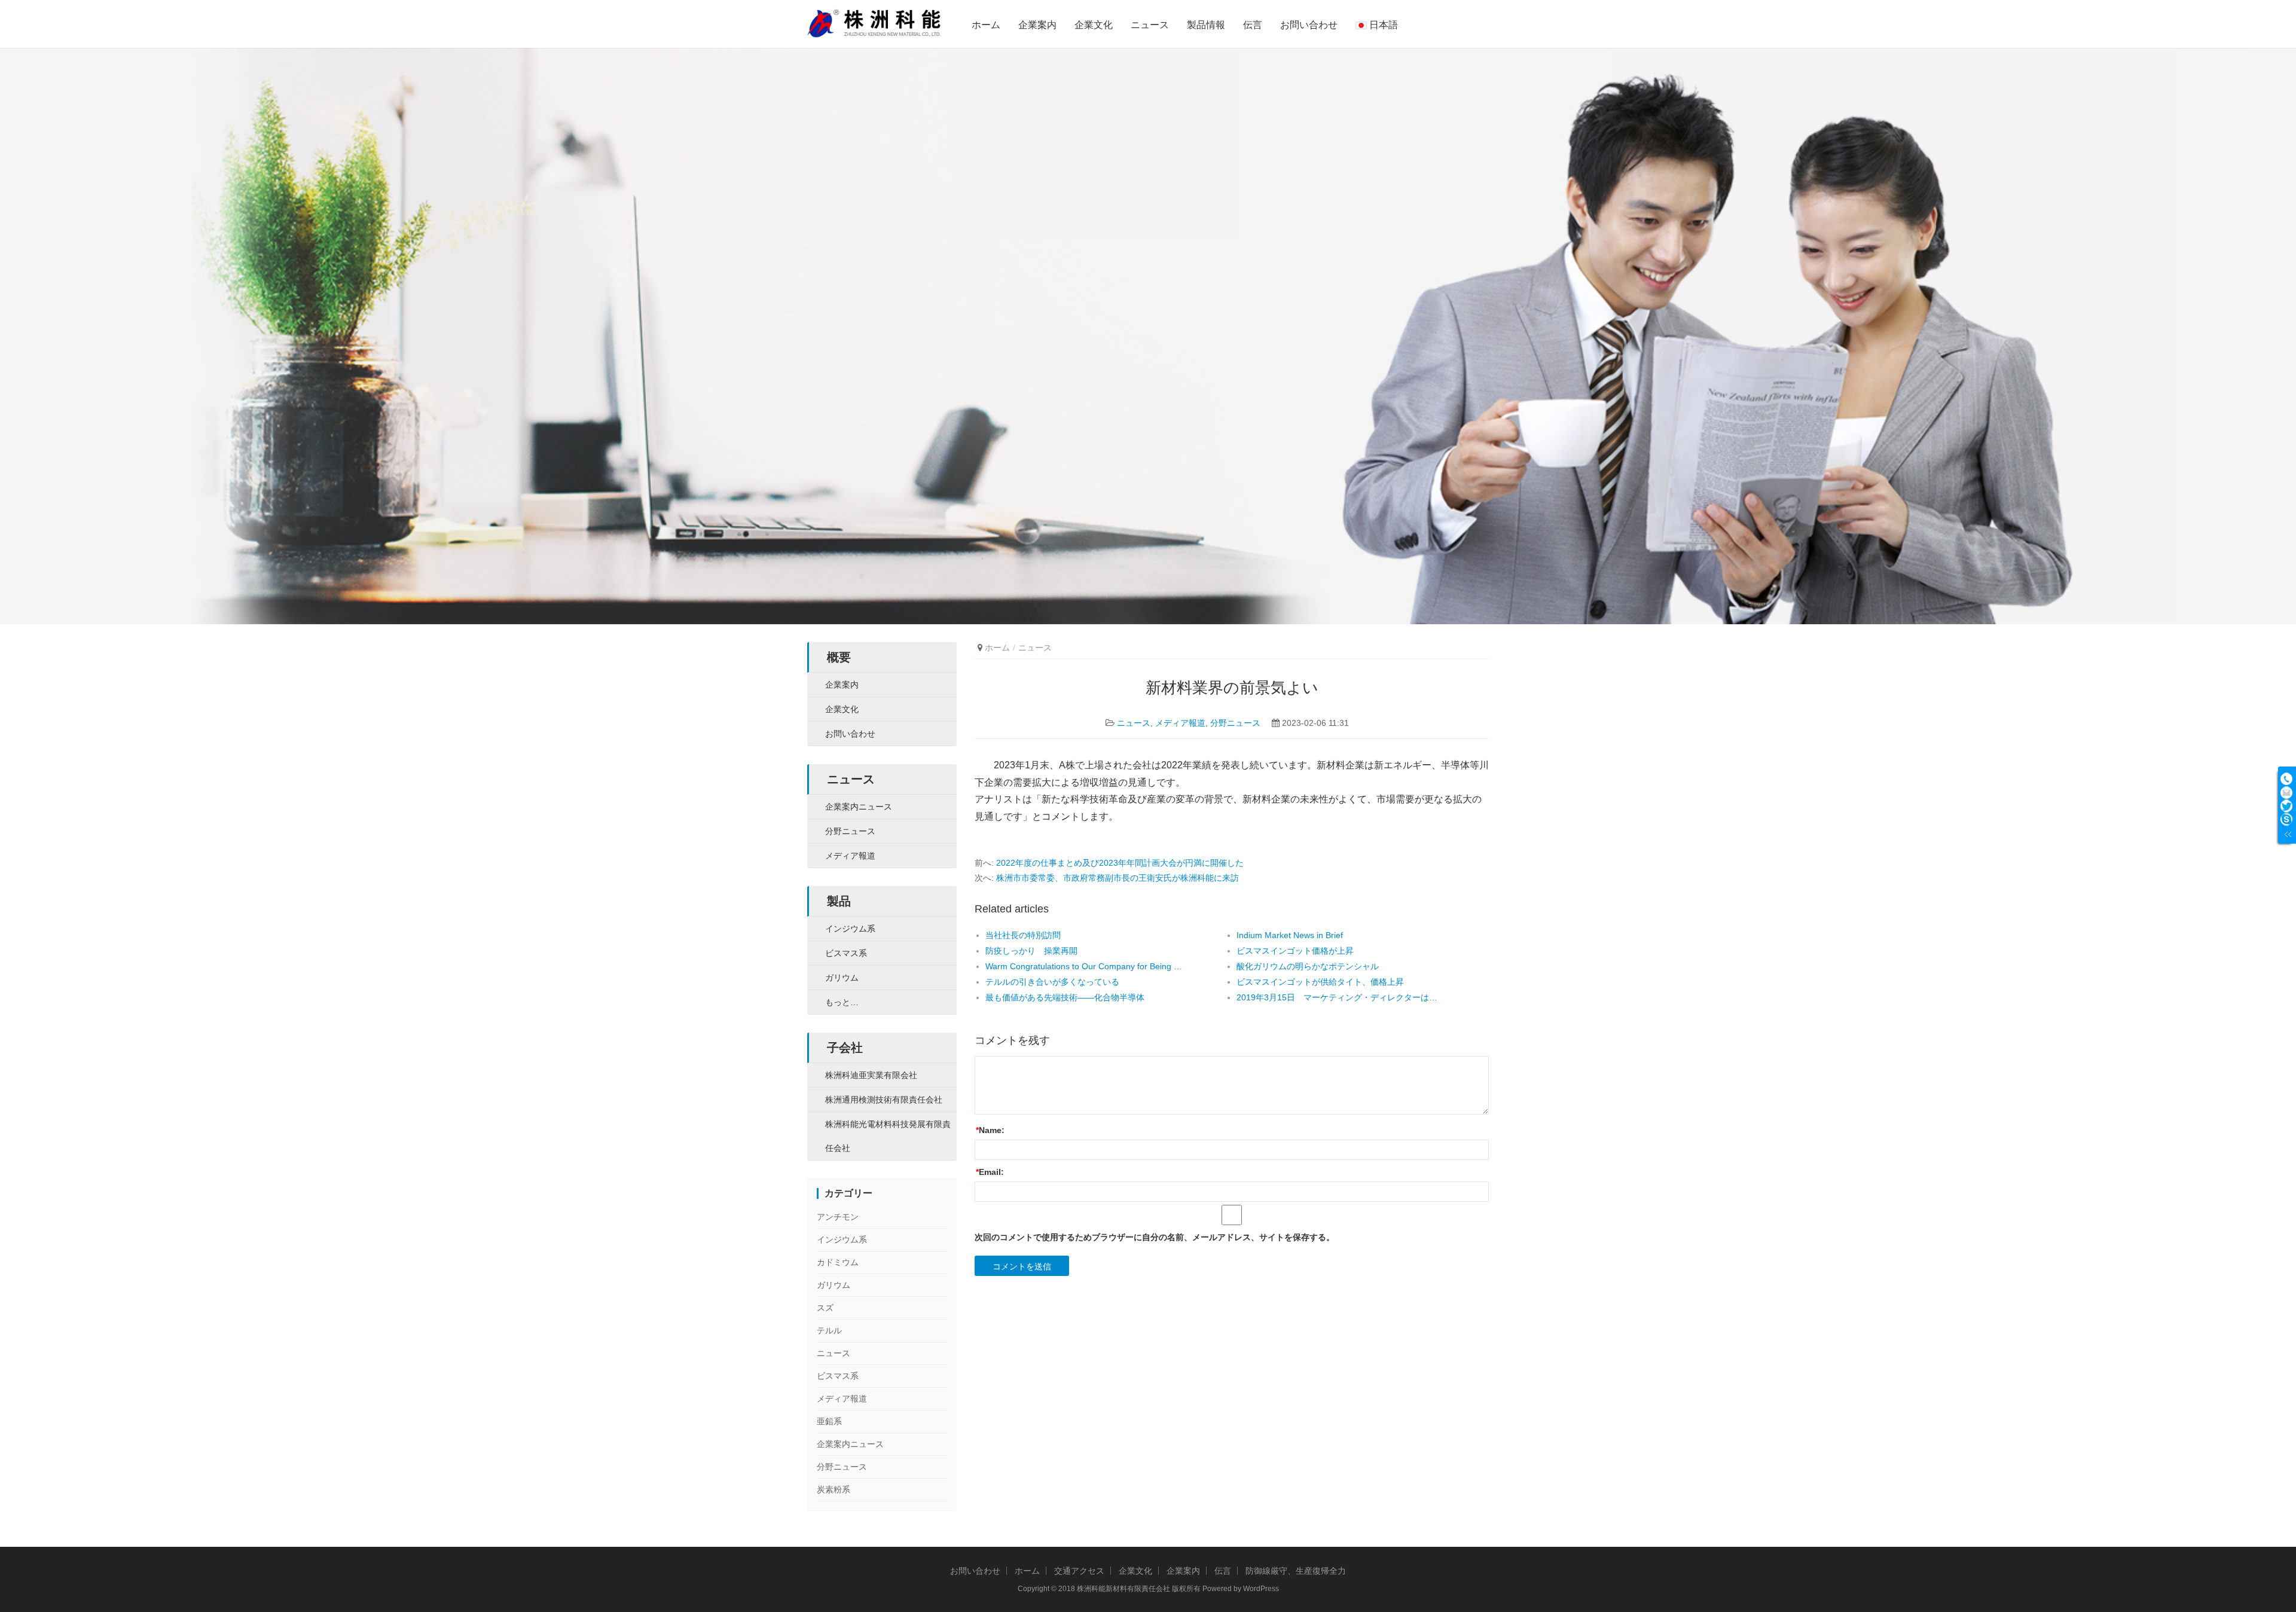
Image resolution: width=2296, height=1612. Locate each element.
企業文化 (1094, 25)
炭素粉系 (833, 1489)
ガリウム (842, 978)
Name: (990, 1130)
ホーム (986, 25)
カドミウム (838, 1262)
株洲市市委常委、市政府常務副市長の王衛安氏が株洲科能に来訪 (1118, 878)
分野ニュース (1235, 723)
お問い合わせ (1309, 25)
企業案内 (1037, 25)
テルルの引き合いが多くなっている (1052, 982)
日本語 (1382, 25)
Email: (990, 1172)
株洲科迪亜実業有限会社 (871, 1075)
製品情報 (1206, 25)
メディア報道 (1180, 723)
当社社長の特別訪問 (1023, 935)
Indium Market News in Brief (1290, 935)
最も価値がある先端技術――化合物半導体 (1065, 997)
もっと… (842, 1002)
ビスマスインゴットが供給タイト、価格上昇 (1320, 982)
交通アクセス (1079, 1571)
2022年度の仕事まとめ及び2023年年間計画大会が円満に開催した (1120, 863)
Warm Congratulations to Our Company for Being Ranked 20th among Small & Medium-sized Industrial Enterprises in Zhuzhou (1086, 966)
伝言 (1253, 25)
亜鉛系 (829, 1421)
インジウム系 (850, 929)
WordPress (1261, 1589)
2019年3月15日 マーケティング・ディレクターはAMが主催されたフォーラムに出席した (1337, 997)
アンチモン (838, 1217)
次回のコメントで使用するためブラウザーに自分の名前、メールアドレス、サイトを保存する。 (1155, 1237)
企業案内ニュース (859, 807)
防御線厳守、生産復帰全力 (1296, 1571)
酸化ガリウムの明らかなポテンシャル (1308, 966)
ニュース (1150, 25)
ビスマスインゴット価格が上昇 (1295, 951)
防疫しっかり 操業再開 (1031, 951)
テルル (829, 1330)
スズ (825, 1308)
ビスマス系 (846, 953)
